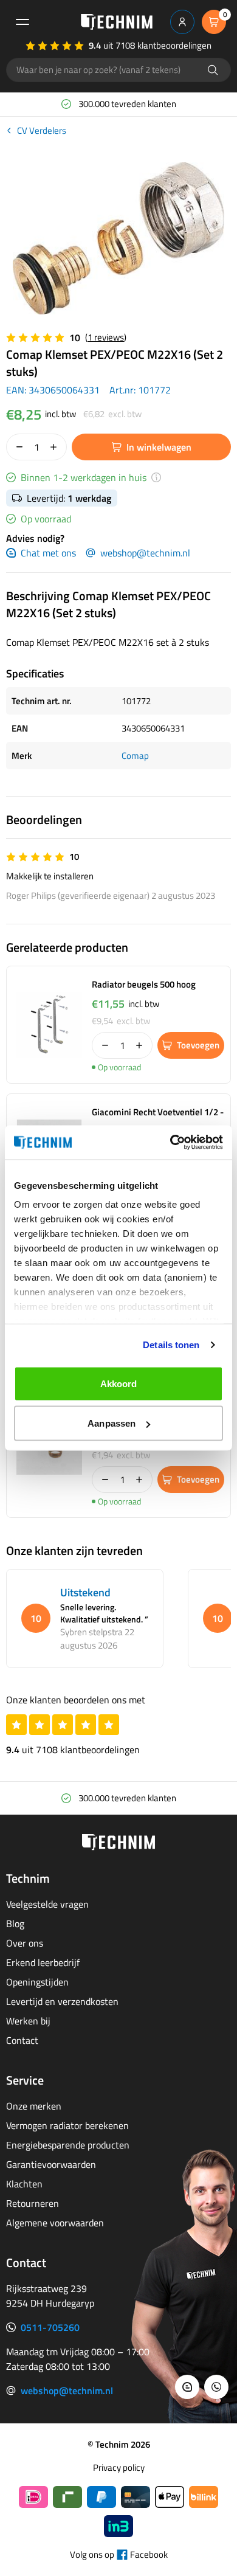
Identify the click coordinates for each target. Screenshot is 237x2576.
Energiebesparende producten (68, 2145)
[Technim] (117, 22)
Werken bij (28, 2021)
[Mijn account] (182, 22)
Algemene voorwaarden (55, 2223)
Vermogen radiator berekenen (67, 2125)
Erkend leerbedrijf (43, 1962)
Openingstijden (37, 1982)
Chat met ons (48, 553)
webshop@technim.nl (145, 553)
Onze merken (34, 2106)
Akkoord (119, 1383)
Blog (15, 1923)
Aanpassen (112, 1423)
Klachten (24, 2184)
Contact (22, 2040)
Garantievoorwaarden (51, 2164)
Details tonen (171, 1345)
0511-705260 (50, 2327)
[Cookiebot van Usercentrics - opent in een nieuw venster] (170, 1143)
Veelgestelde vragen (47, 1904)
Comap (135, 756)
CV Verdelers (42, 131)
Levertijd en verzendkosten (62, 2001)
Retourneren (33, 2203)
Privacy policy (119, 2468)
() (106, 337)
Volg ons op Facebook (119, 2555)
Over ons (25, 1943)
